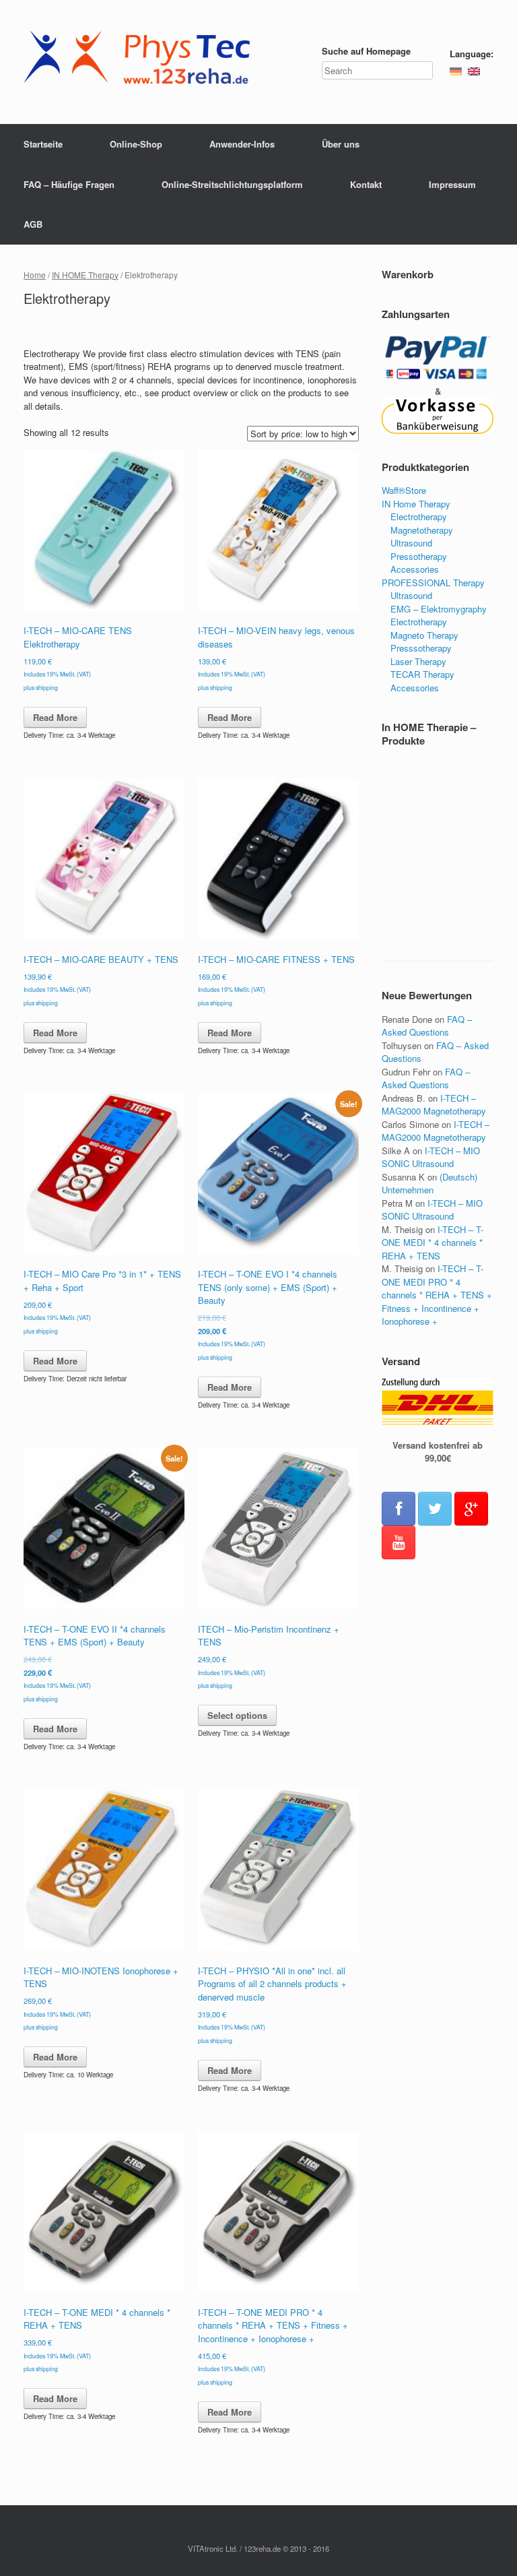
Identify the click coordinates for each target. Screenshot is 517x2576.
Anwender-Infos (242, 144)
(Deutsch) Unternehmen (429, 1184)
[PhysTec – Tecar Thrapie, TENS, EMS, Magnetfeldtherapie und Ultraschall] (141, 62)
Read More (55, 717)
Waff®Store (404, 490)
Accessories (415, 569)
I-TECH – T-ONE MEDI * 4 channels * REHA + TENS (433, 1243)
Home (35, 275)
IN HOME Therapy (85, 275)
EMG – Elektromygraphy (439, 609)
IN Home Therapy (416, 504)
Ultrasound (411, 543)
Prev (399, 858)
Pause (438, 858)
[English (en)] (474, 70)
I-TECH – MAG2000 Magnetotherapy (434, 1105)
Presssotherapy (421, 648)
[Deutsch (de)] (456, 70)
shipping (47, 688)
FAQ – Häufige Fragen (69, 184)
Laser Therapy (418, 661)
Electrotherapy (419, 516)
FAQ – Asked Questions (427, 1026)
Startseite (43, 144)
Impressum (452, 184)
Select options (237, 1715)
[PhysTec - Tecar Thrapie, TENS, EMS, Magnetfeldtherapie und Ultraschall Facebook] (399, 1509)
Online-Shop (136, 144)
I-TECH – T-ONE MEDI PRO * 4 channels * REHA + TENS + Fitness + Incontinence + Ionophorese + (437, 1295)
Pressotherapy (419, 556)
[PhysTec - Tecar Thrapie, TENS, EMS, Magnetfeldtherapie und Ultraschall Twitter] (435, 1509)
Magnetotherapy (422, 530)
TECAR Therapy (422, 674)
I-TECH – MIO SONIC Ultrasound (431, 1157)
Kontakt (366, 184)
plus (30, 688)
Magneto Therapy (424, 635)
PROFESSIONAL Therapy (433, 583)
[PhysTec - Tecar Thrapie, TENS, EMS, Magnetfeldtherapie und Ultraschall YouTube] (399, 1542)
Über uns (341, 144)
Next (477, 858)
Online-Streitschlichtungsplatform (232, 184)
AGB (33, 224)
